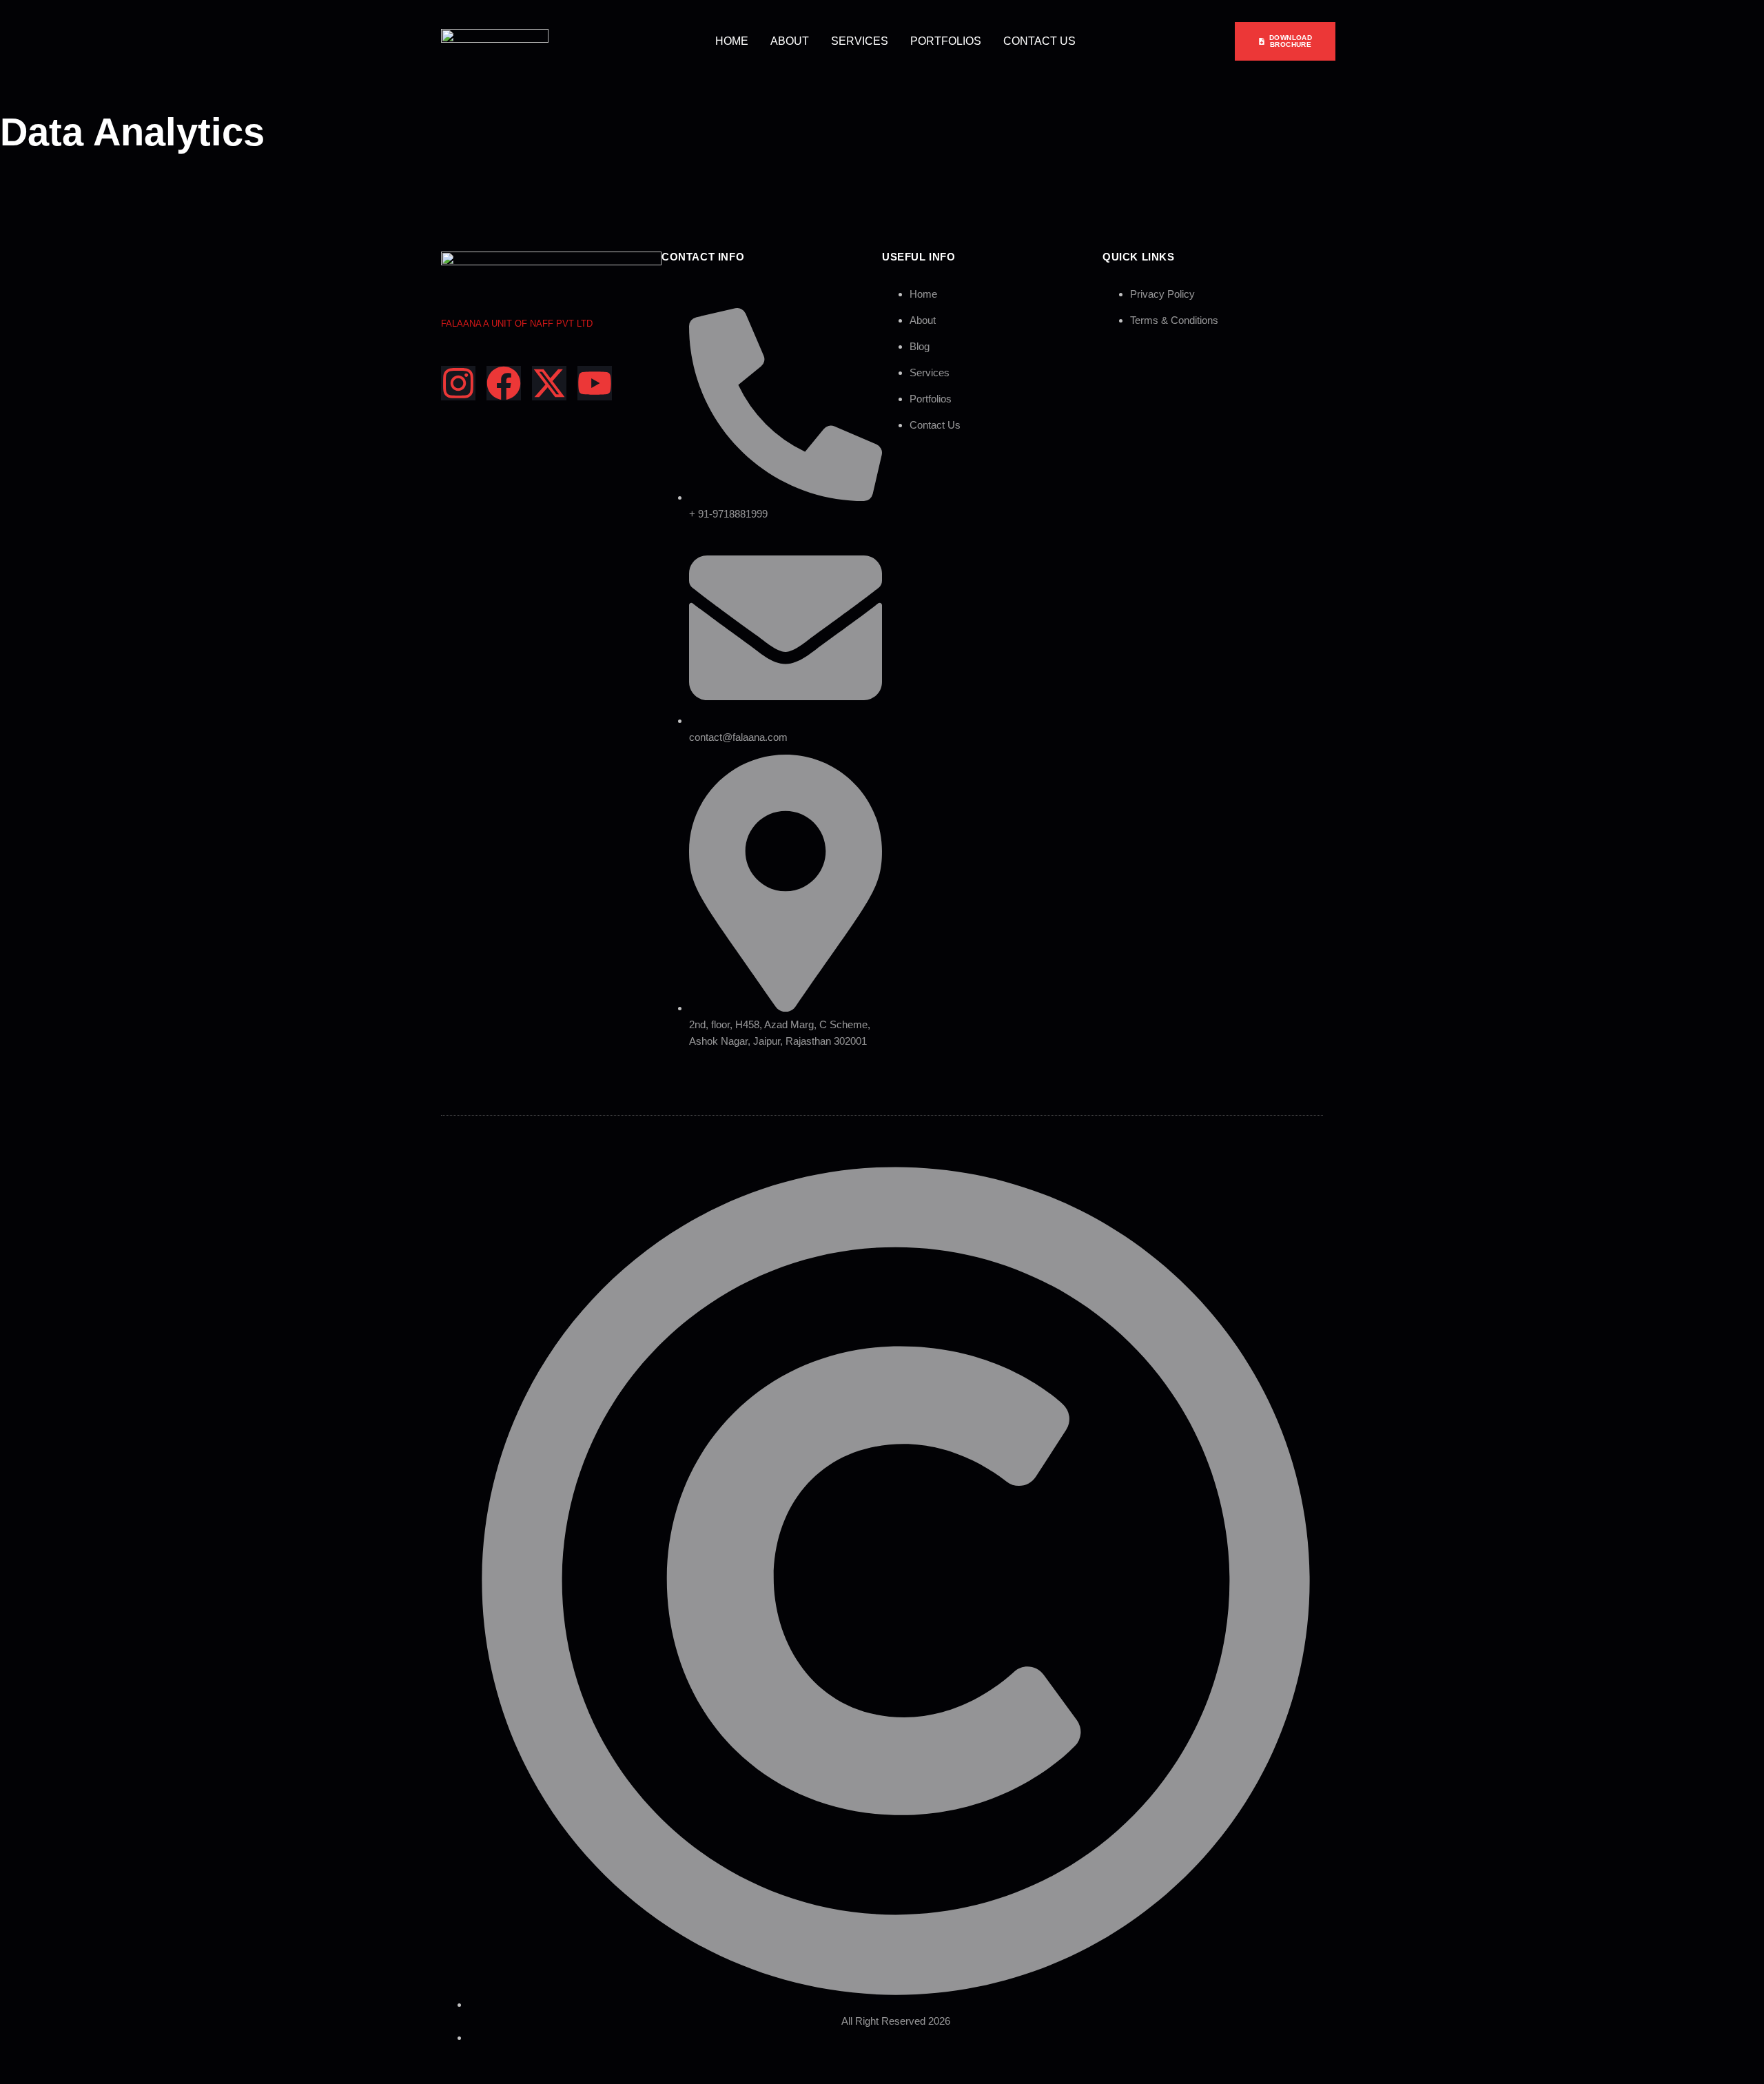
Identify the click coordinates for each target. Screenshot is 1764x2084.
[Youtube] (595, 383)
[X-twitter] (549, 383)
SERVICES (860, 41)
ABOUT (790, 41)
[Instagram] (458, 383)
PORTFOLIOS (946, 41)
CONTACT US (1039, 41)
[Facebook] (504, 383)
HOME (732, 41)
